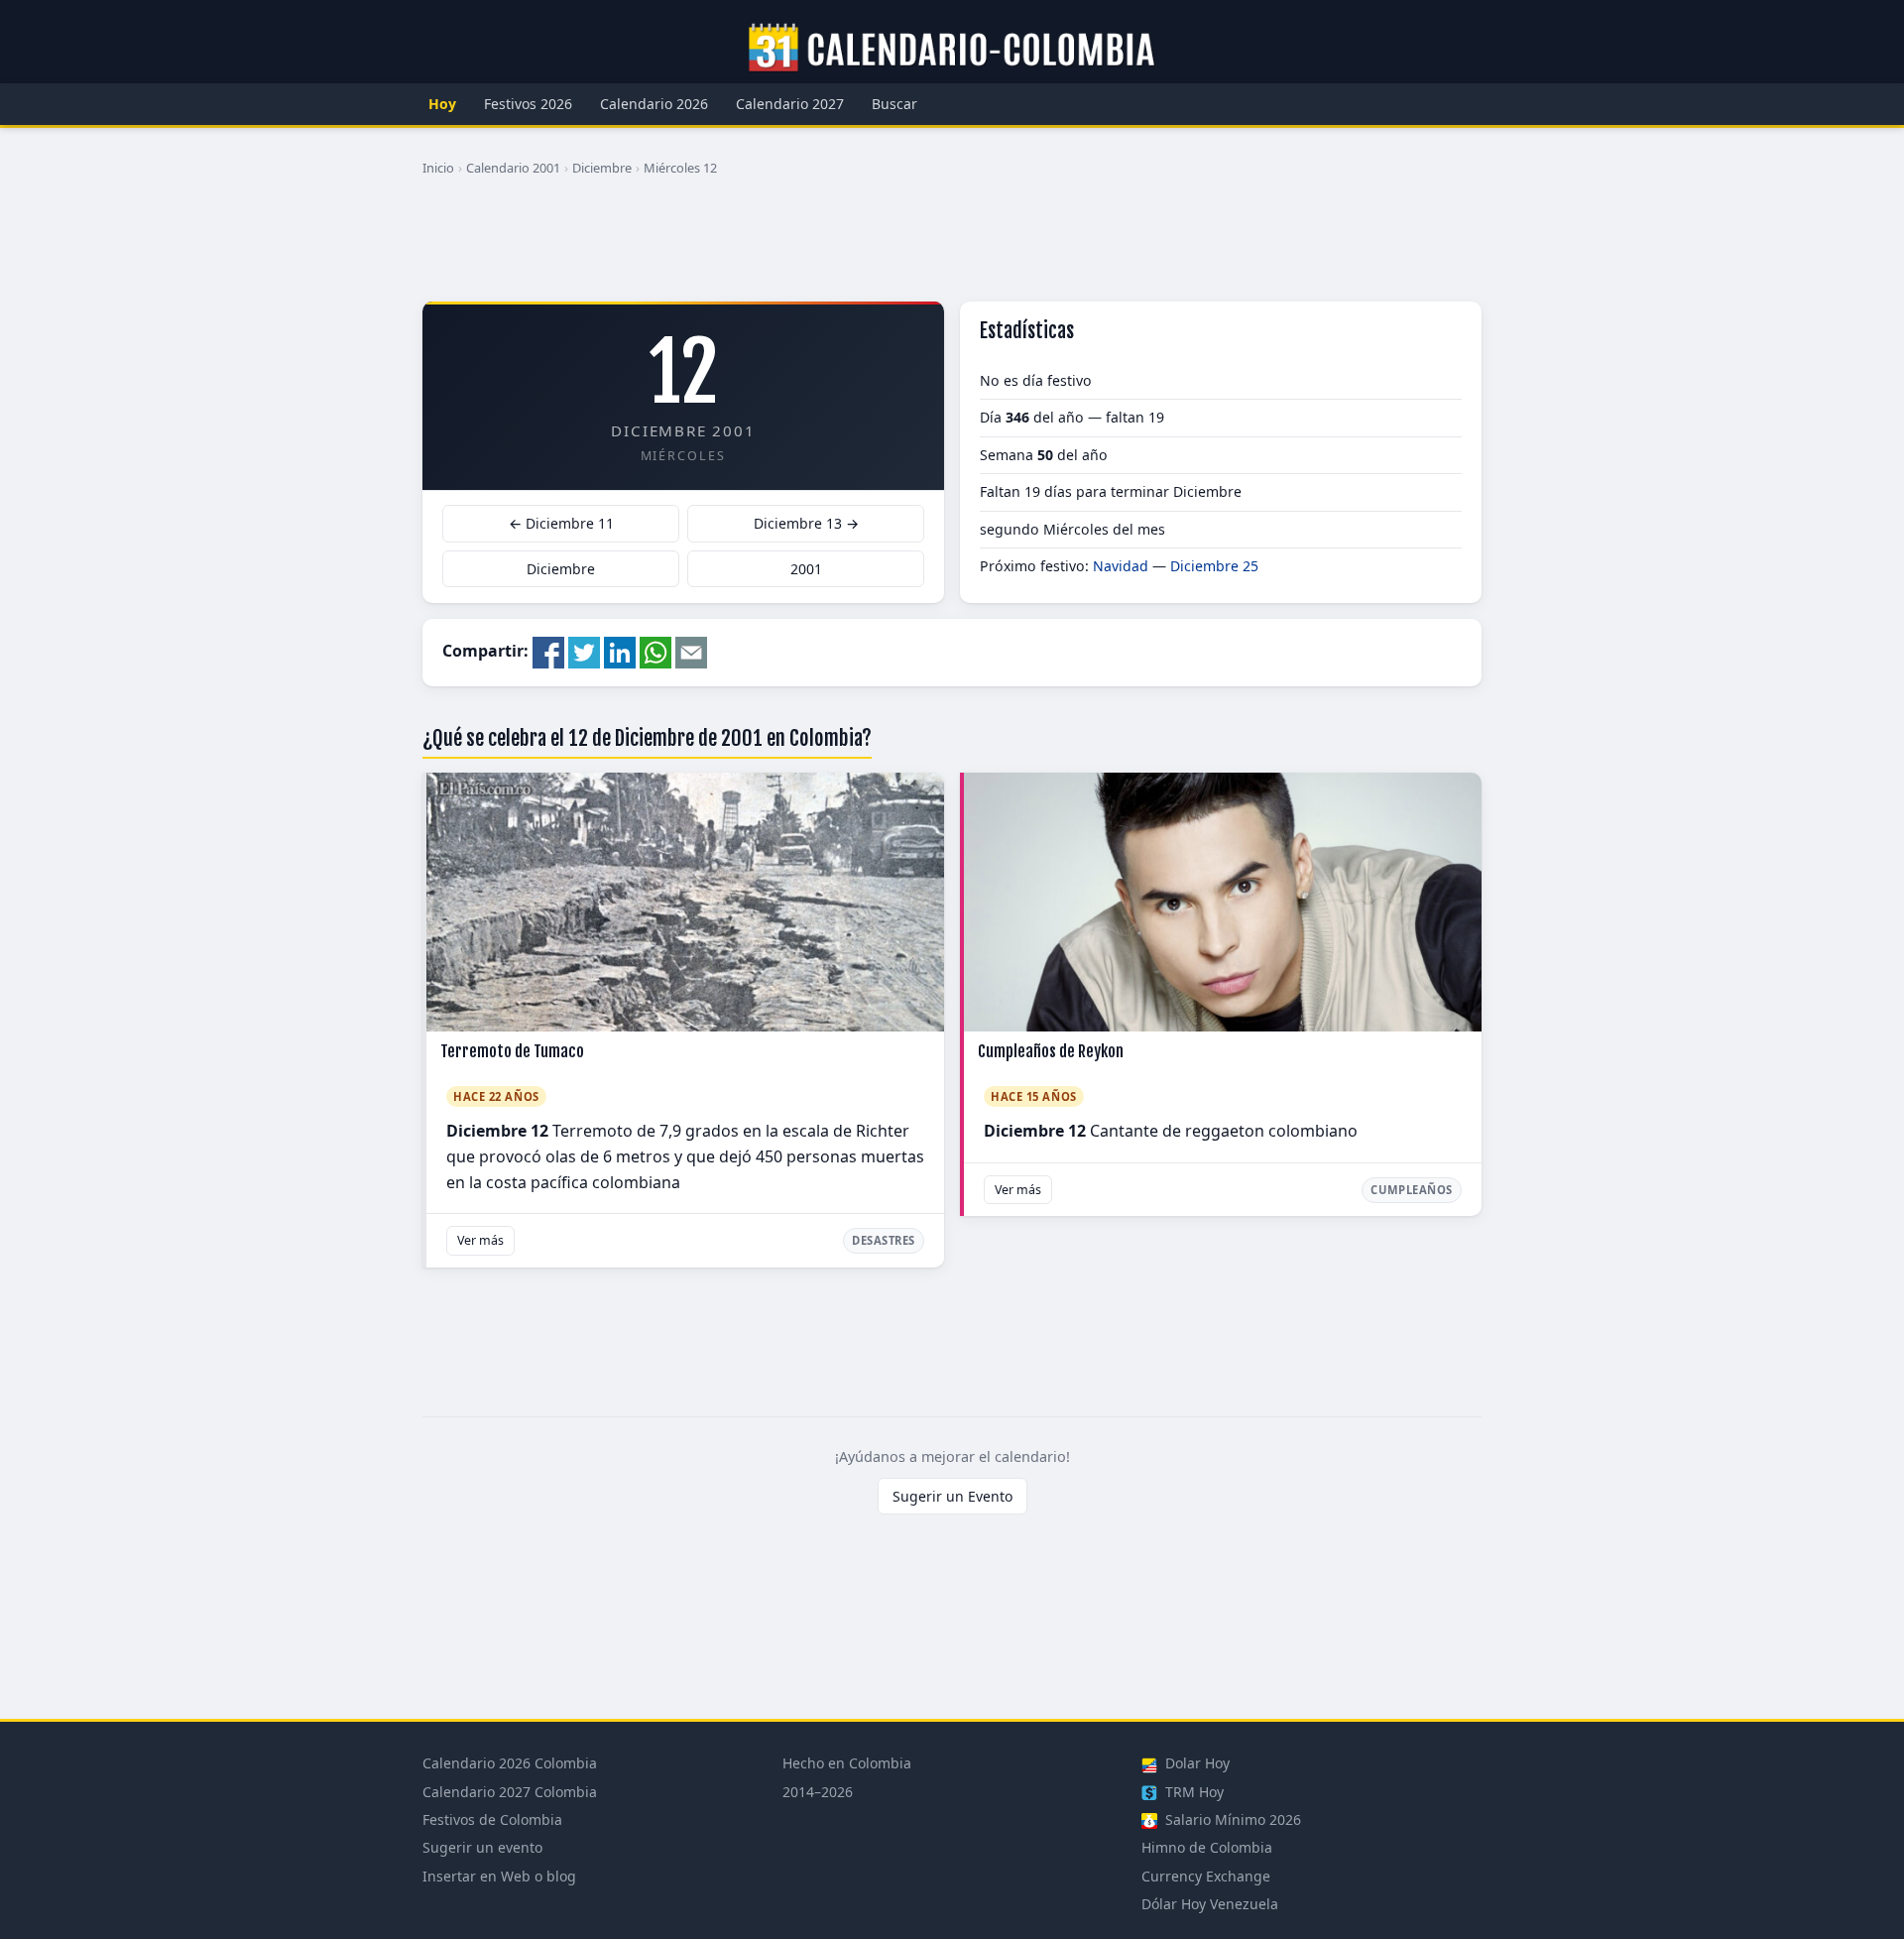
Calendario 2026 (654, 104)
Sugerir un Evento (952, 1496)
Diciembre (602, 168)
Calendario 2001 (513, 168)
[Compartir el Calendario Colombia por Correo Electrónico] (691, 651)
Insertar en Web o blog (499, 1876)
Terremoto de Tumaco (512, 1051)
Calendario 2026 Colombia (510, 1763)
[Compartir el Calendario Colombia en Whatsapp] (655, 651)
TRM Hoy (1192, 1792)
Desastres (884, 1240)
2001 (806, 569)
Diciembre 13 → (806, 523)
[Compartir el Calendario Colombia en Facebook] (548, 651)
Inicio (438, 168)
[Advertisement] (952, 247)
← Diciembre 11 (561, 523)
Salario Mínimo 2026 (1231, 1819)
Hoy (442, 104)
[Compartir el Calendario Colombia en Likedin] (620, 651)
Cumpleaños (1412, 1190)
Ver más (480, 1240)
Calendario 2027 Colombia (510, 1792)
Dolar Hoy (1195, 1763)
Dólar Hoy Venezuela (1210, 1904)
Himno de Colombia (1207, 1847)
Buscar (894, 104)
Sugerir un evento (482, 1847)
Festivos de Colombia (492, 1819)
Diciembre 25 (1214, 566)
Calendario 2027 (790, 104)
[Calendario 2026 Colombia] (952, 49)
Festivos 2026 (528, 104)
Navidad (1121, 566)
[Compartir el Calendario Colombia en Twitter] (584, 651)
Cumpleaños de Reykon (1051, 1051)
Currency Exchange (1206, 1876)
